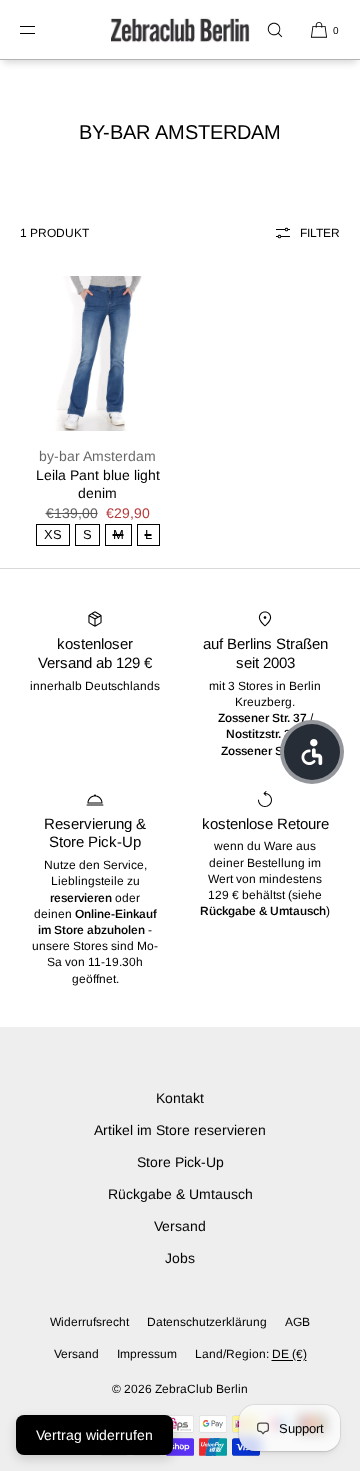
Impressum (147, 1354)
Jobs (180, 1258)
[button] (275, 29)
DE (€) (289, 1354)
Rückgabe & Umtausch (180, 1194)
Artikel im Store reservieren (180, 1130)
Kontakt (180, 1098)
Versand (180, 1226)
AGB (297, 1322)
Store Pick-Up (180, 1162)
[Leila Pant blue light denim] (97, 353)
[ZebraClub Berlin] (180, 30)
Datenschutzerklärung (207, 1322)
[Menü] (44, 29)
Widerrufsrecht (89, 1322)
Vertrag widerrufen (94, 1435)
